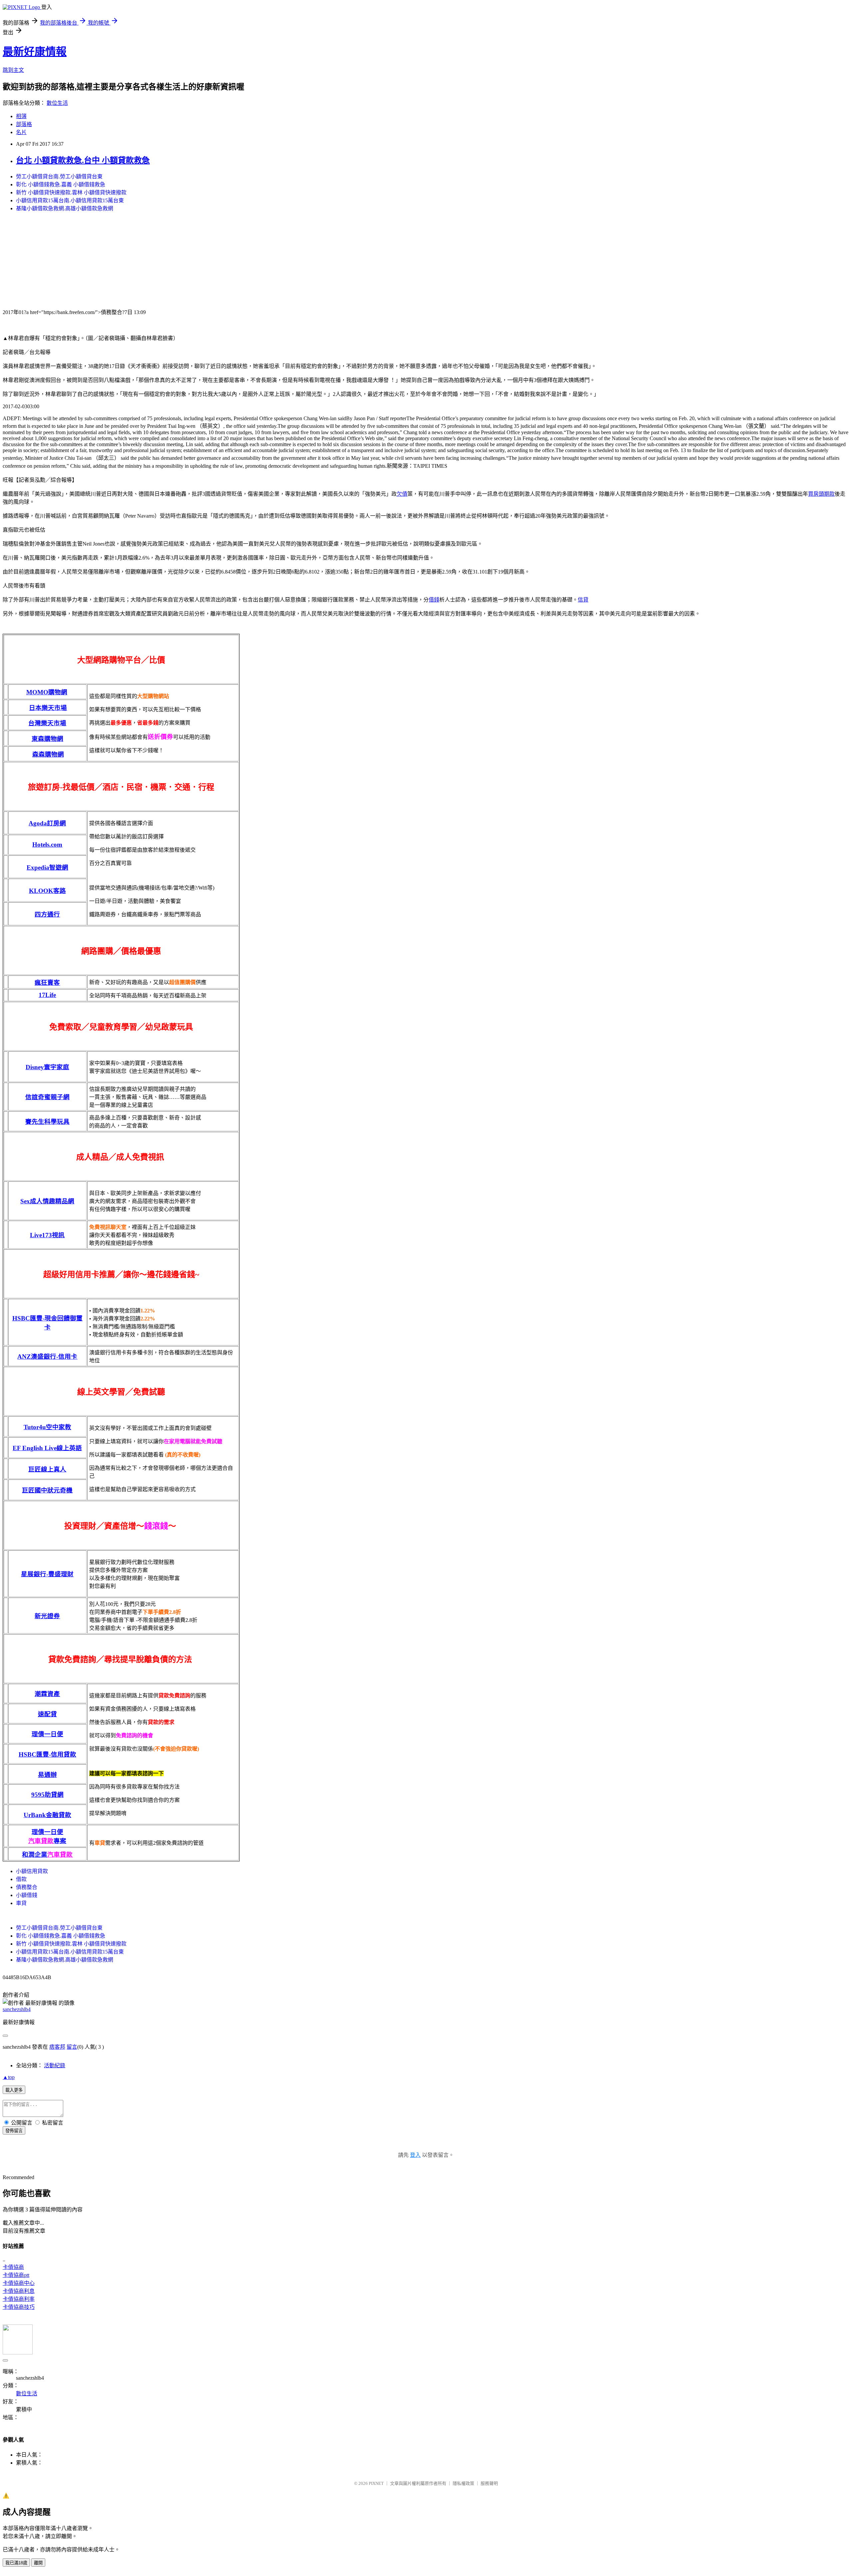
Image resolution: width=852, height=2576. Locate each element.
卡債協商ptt (16, 2275)
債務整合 (27, 1887)
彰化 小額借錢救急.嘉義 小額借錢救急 (61, 184)
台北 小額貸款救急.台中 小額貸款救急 (83, 160)
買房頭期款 (821, 494)
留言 (72, 2047)
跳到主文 (13, 70)
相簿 (21, 116)
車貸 (21, 1903)
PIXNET (376, 2483)
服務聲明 (489, 2483)
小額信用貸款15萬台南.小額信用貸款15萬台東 (70, 200)
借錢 (434, 600)
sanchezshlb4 (17, 2009)
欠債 (402, 494)
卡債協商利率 (19, 2299)
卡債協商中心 (19, 2283)
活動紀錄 (55, 2065)
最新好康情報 (35, 52)
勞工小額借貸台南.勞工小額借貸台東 (59, 176)
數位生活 (57, 103)
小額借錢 (27, 1895)
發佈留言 (14, 2131)
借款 (21, 1879)
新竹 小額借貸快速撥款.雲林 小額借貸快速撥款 (71, 192)
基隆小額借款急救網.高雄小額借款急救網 (65, 208)
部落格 (24, 124)
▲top (9, 2077)
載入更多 (14, 2090)
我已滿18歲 (16, 2563)
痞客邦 (57, 2047)
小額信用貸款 (32, 1871)
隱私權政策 (463, 2483)
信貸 (583, 600)
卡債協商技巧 (19, 2307)
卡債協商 (13, 2267)
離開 (38, 2563)
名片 (21, 132)
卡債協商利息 (19, 2291)
